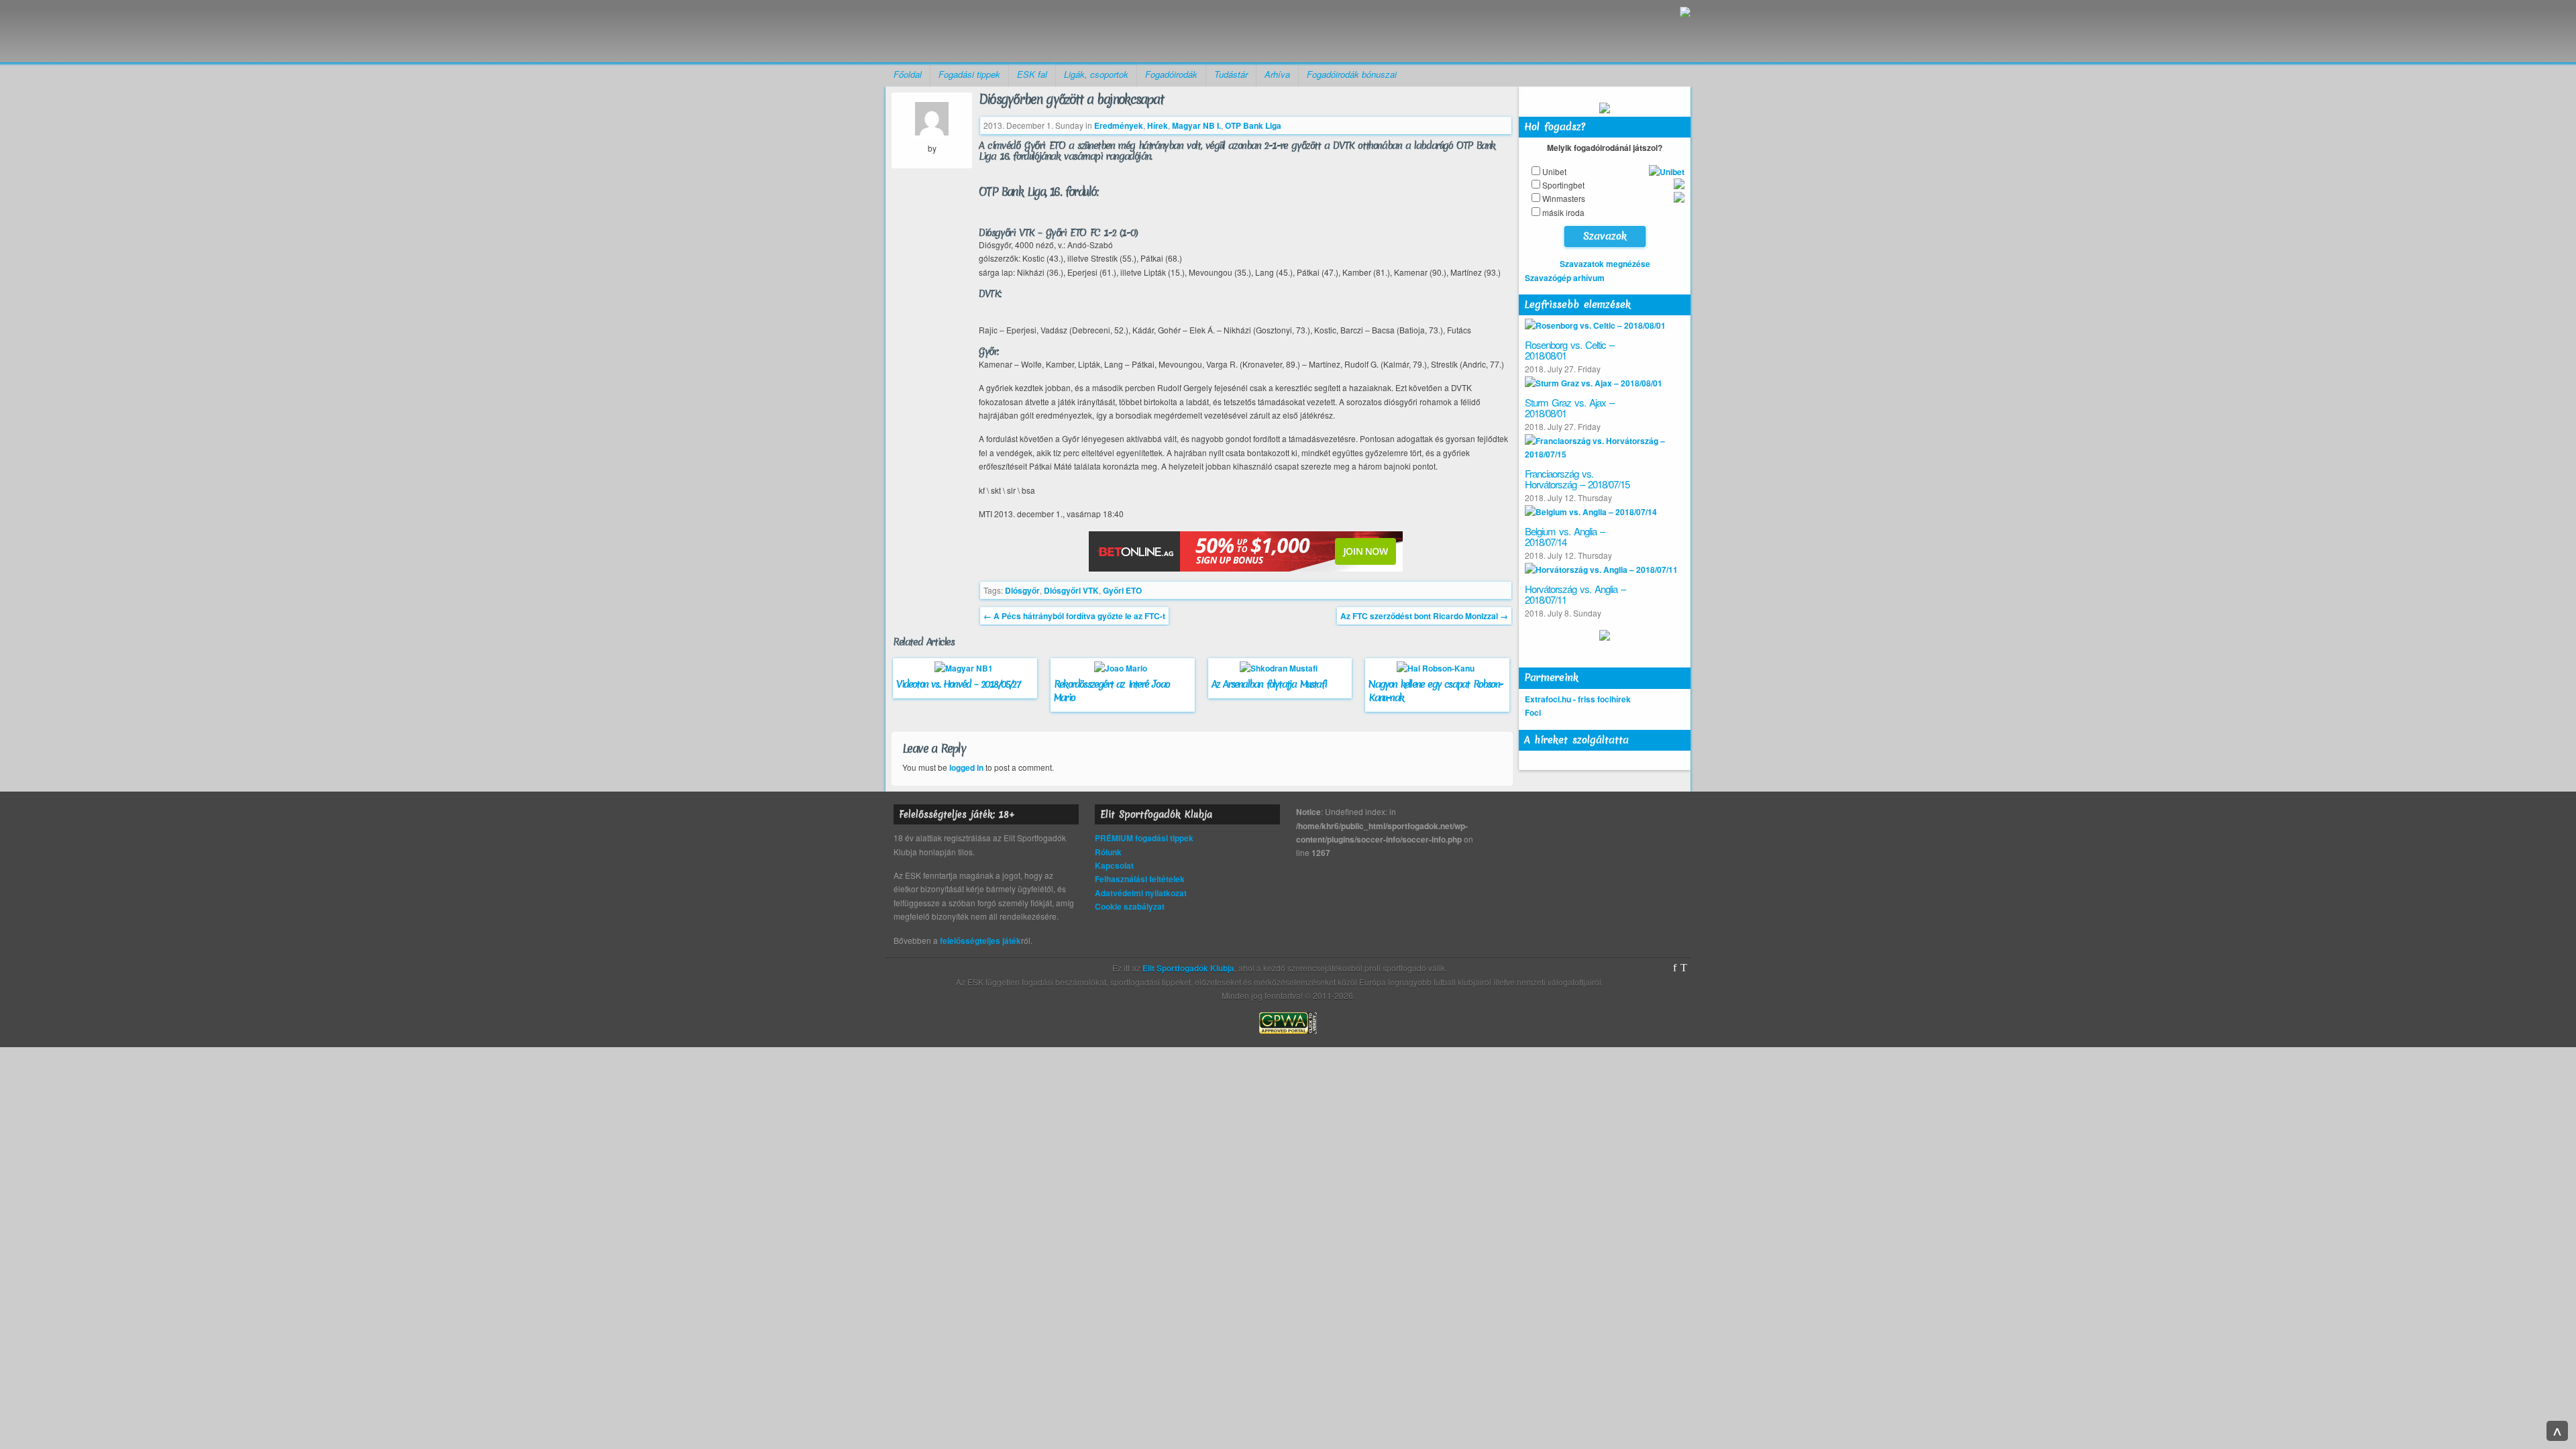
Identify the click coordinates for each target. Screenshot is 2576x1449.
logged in (966, 767)
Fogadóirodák (1171, 74)
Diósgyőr (1022, 590)
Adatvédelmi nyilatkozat (1141, 893)
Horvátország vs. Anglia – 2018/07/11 (1575, 594)
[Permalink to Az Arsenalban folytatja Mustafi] (1280, 668)
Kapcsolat (1114, 865)
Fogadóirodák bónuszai (1352, 74)
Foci (1533, 712)
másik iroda (1563, 212)
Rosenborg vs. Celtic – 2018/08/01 (1569, 350)
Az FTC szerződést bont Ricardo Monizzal (1424, 616)
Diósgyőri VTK (1071, 590)
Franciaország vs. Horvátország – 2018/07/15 (1577, 479)
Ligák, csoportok (1096, 74)
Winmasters (1564, 198)
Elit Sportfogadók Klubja (990, 31)
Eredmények (1119, 125)
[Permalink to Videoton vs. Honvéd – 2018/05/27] (965, 668)
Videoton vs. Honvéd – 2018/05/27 (958, 684)
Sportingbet (1563, 185)
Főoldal (908, 74)
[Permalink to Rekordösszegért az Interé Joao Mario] (1122, 668)
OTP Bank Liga (1253, 125)
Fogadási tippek (969, 74)
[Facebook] (1675, 968)
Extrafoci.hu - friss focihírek (1578, 699)
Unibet (1554, 171)
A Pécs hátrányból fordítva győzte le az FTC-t (1074, 616)
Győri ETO (1122, 590)
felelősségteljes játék (980, 941)
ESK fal (1032, 74)
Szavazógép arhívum (1565, 278)
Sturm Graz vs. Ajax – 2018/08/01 (1569, 408)
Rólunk (1108, 852)
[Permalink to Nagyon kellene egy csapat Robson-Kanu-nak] (1437, 668)
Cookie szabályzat (1130, 906)
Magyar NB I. (1196, 125)
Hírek (1158, 125)
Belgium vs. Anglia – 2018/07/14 (1565, 537)
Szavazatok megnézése (1605, 264)
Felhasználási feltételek (1140, 879)
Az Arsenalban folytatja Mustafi (1269, 684)
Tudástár (1231, 74)
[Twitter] (1684, 968)
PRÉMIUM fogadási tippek (1144, 838)
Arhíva (1277, 74)
